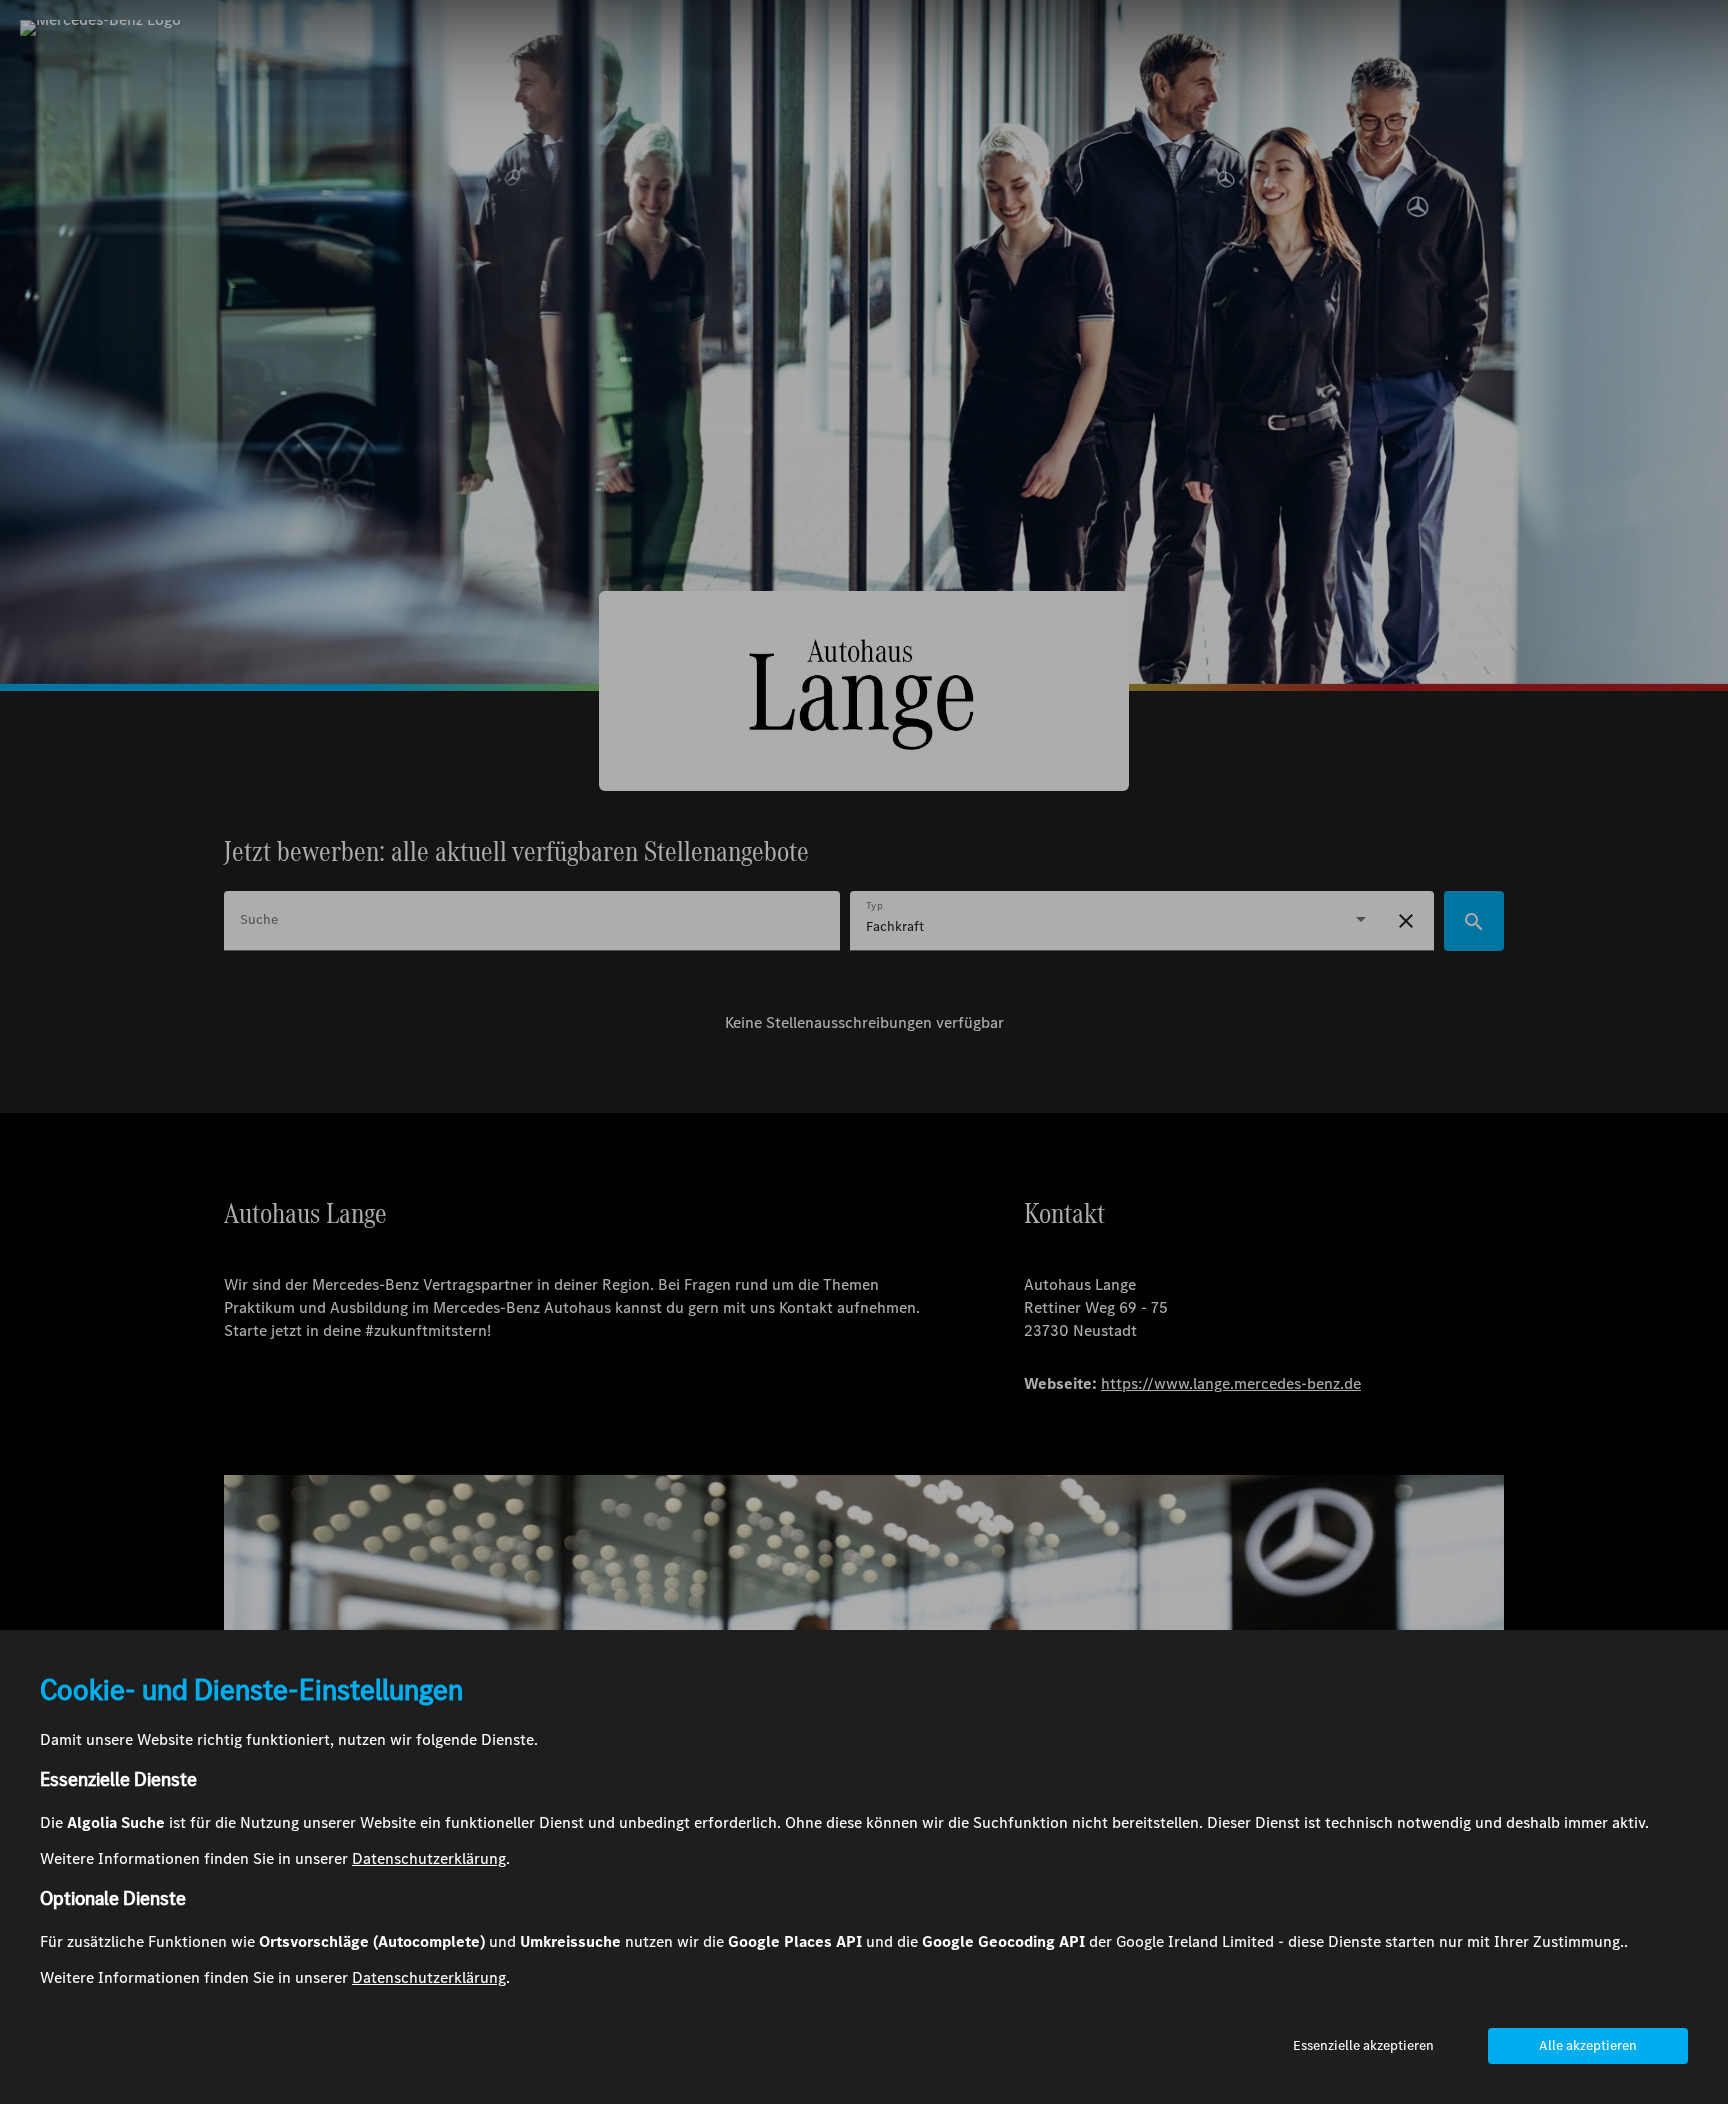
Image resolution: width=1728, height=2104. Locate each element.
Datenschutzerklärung (429, 1858)
